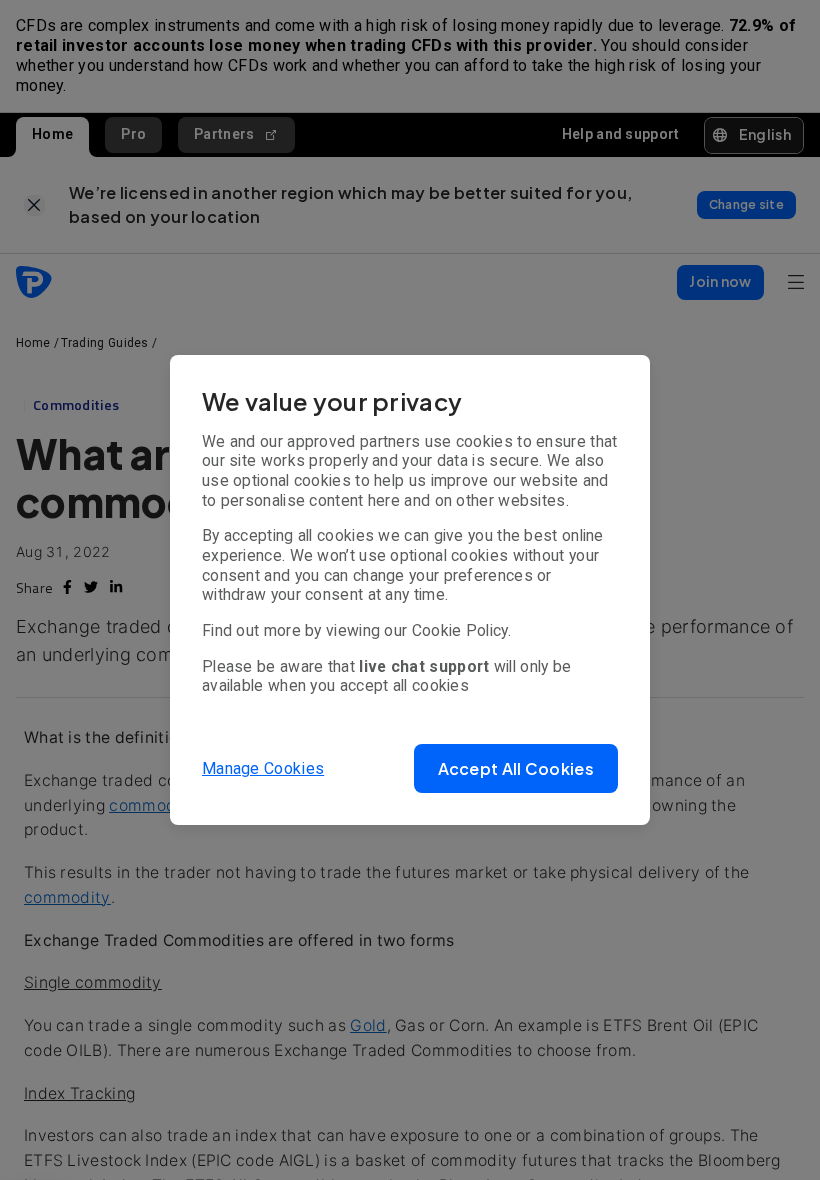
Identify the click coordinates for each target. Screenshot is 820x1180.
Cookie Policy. (461, 630)
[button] (516, 768)
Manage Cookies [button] (263, 768)
